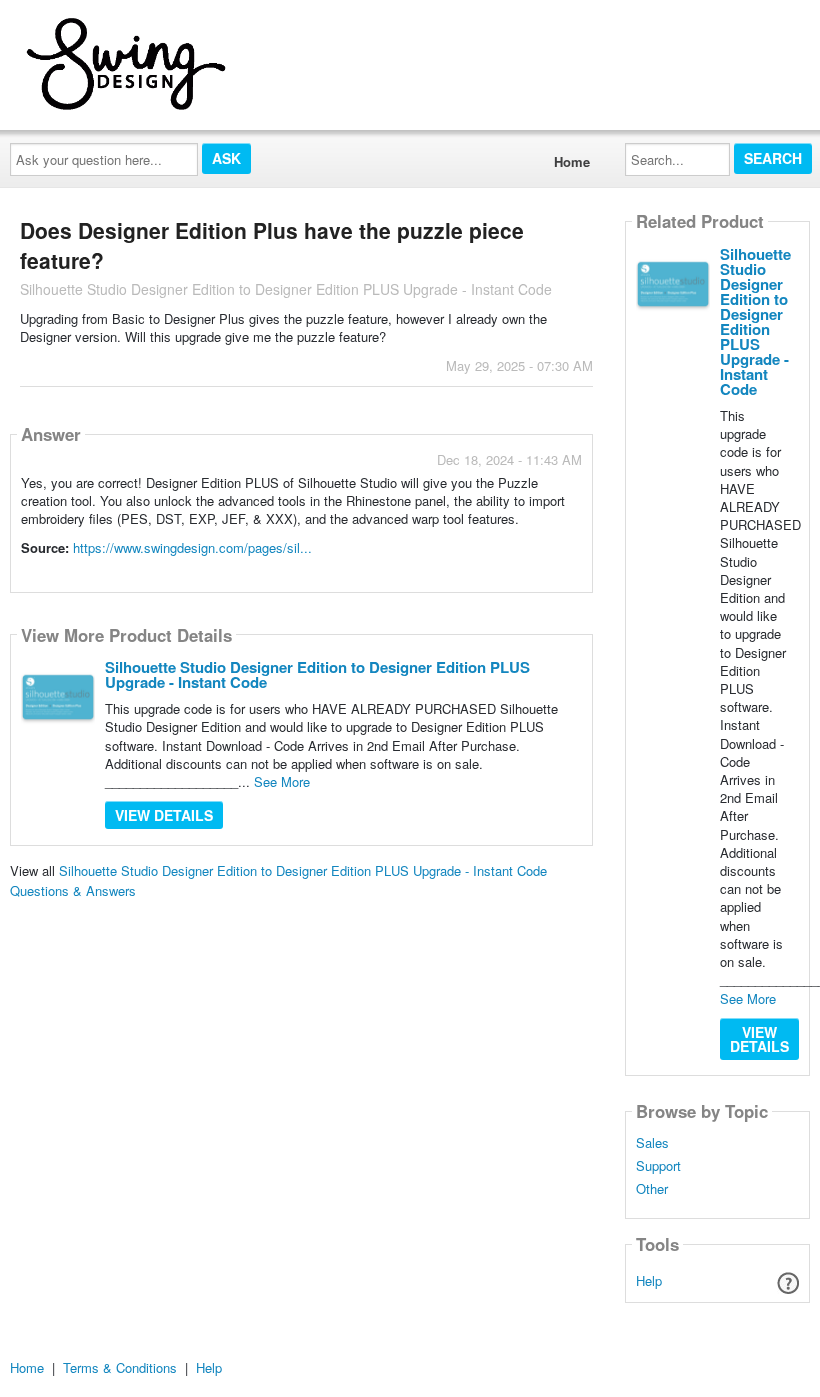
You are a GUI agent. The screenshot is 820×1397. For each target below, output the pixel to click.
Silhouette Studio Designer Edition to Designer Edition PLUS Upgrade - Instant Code (317, 674)
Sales (652, 1143)
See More (282, 781)
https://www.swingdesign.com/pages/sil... (192, 547)
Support (658, 1166)
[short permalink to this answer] (402, 575)
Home (572, 161)
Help (649, 1280)
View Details (164, 815)
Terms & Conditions (120, 1367)
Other (652, 1189)
